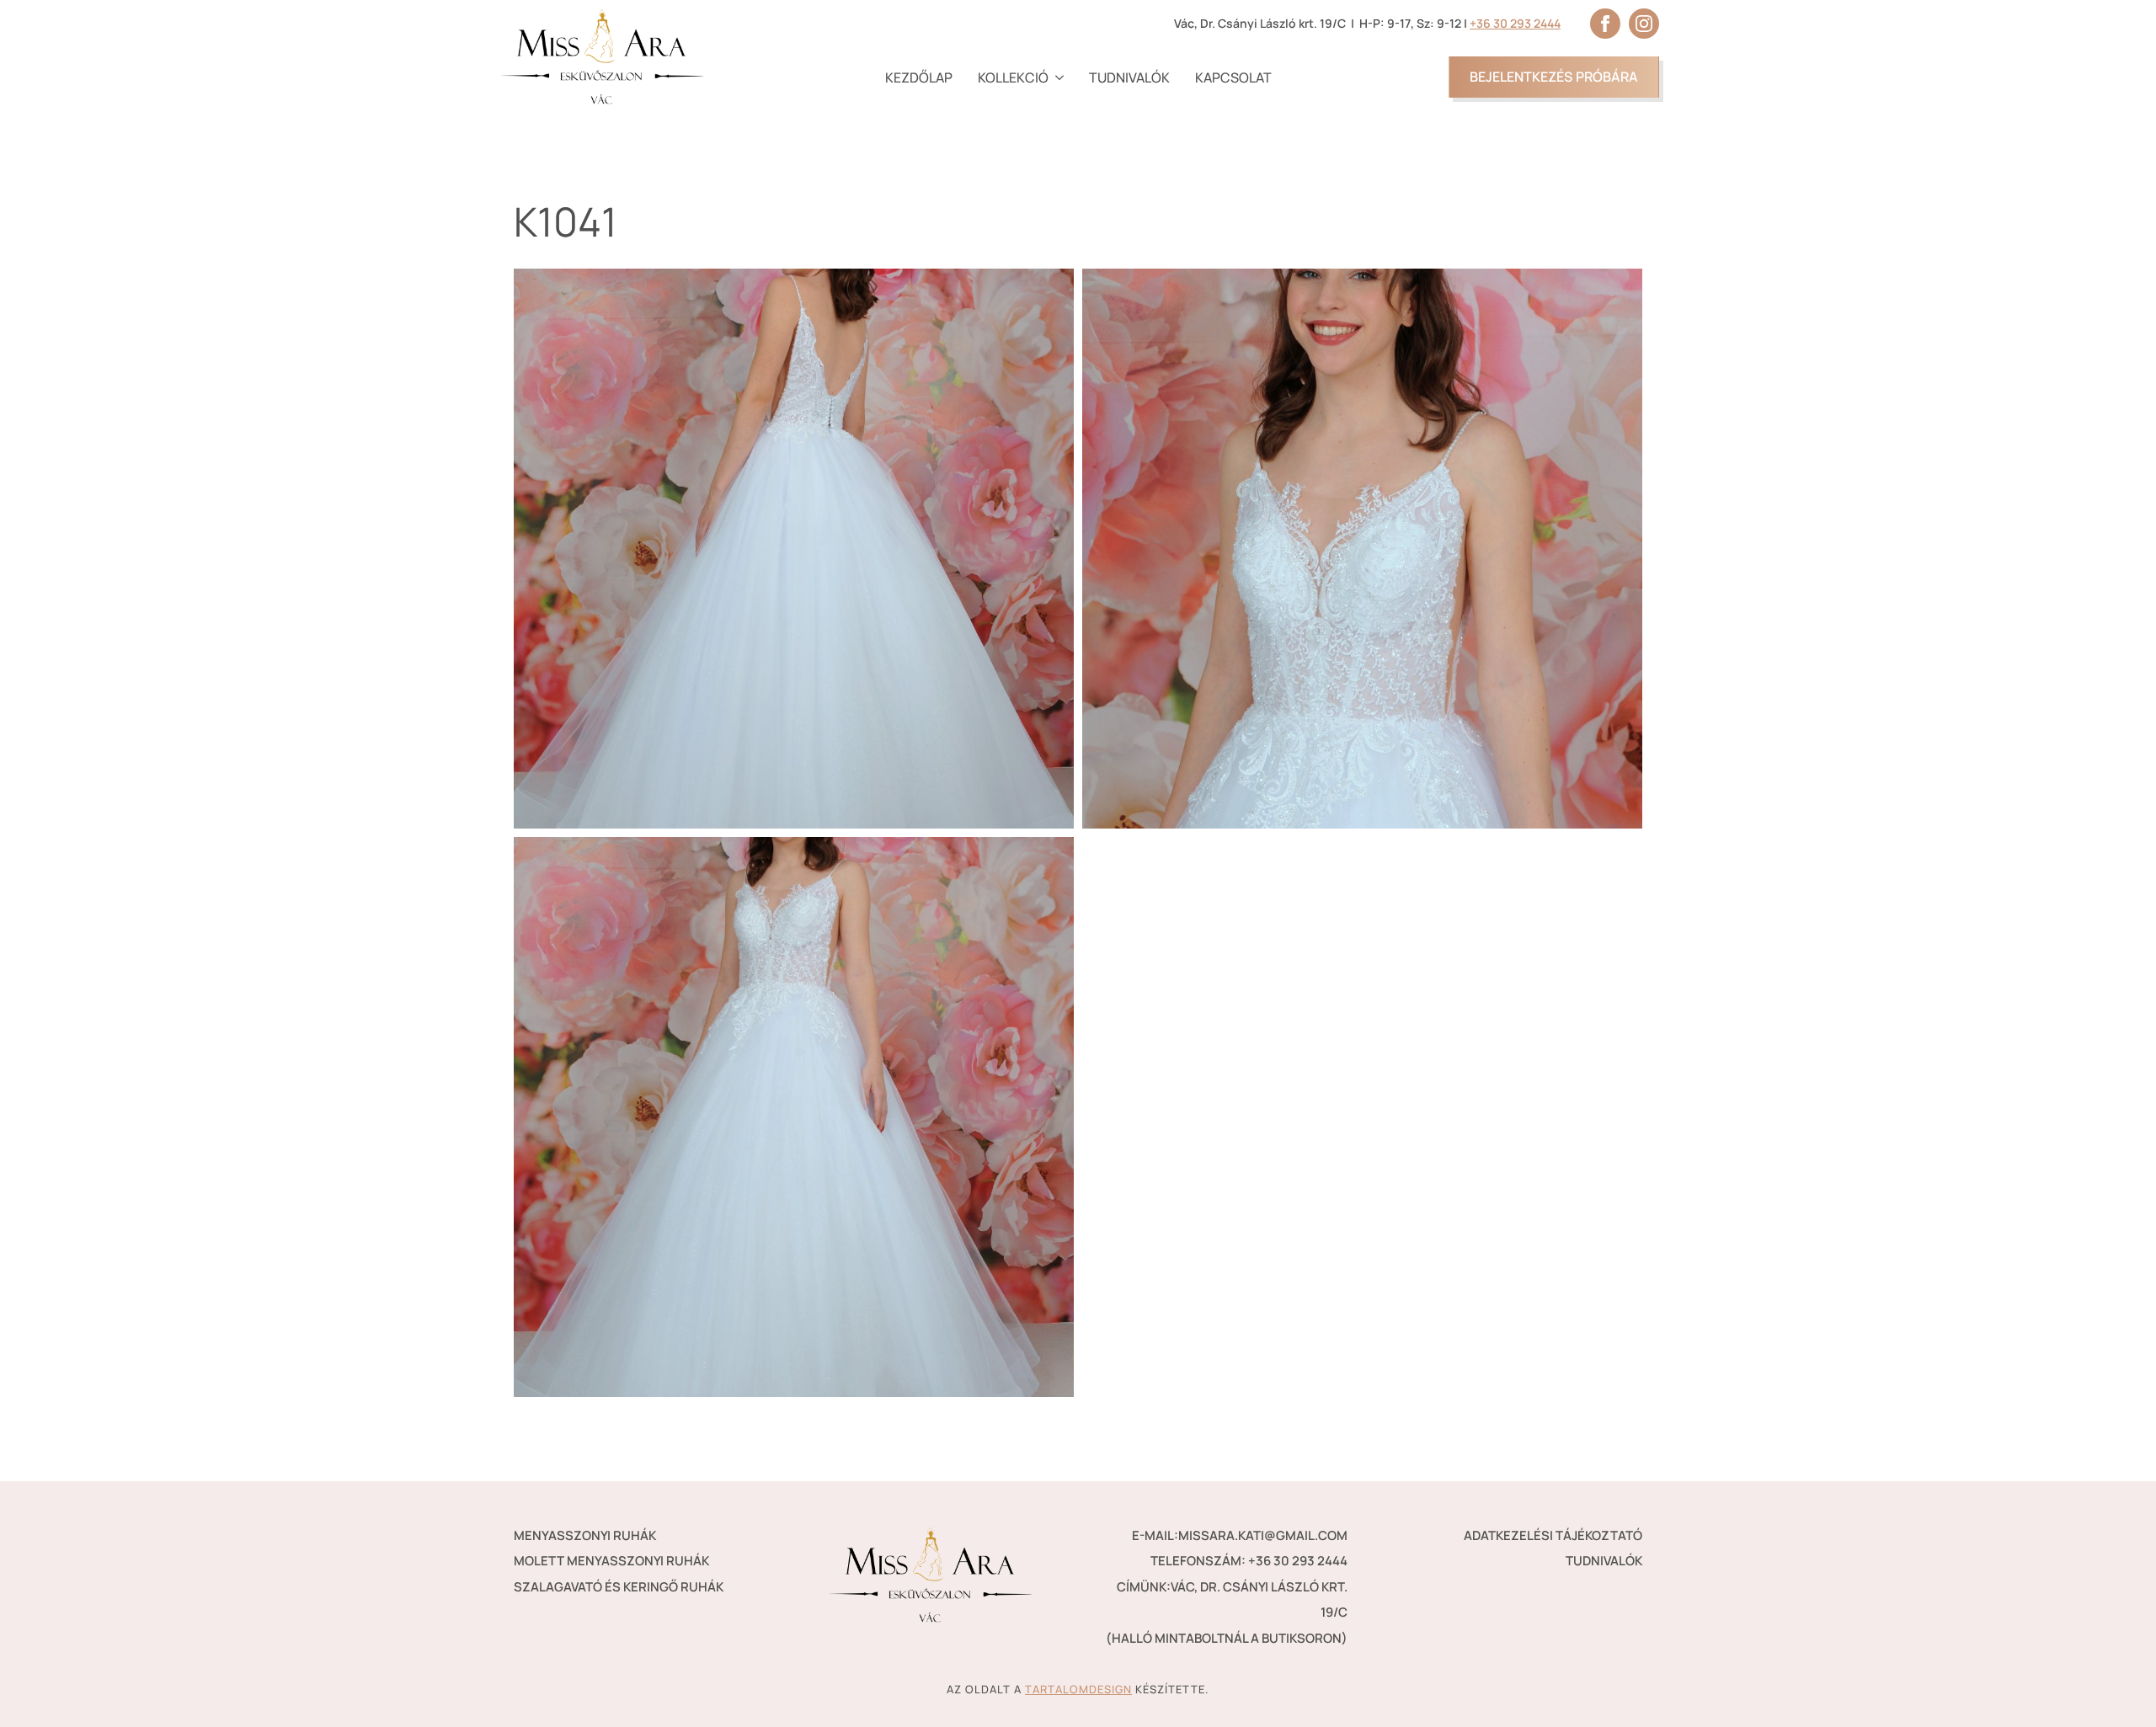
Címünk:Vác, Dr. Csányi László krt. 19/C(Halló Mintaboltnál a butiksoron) (1227, 1612)
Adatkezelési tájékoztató (1553, 1535)
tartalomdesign (1078, 1689)
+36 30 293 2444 (1515, 23)
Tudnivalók (1129, 77)
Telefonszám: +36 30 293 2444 (1249, 1561)
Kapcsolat (1233, 77)
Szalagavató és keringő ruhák (619, 1587)
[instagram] (1644, 24)
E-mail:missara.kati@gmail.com (1240, 1535)
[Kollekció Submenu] (1056, 77)
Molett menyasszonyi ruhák (611, 1561)
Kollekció (1013, 77)
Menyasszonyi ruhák (585, 1535)
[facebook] (1605, 24)
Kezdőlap (919, 77)
